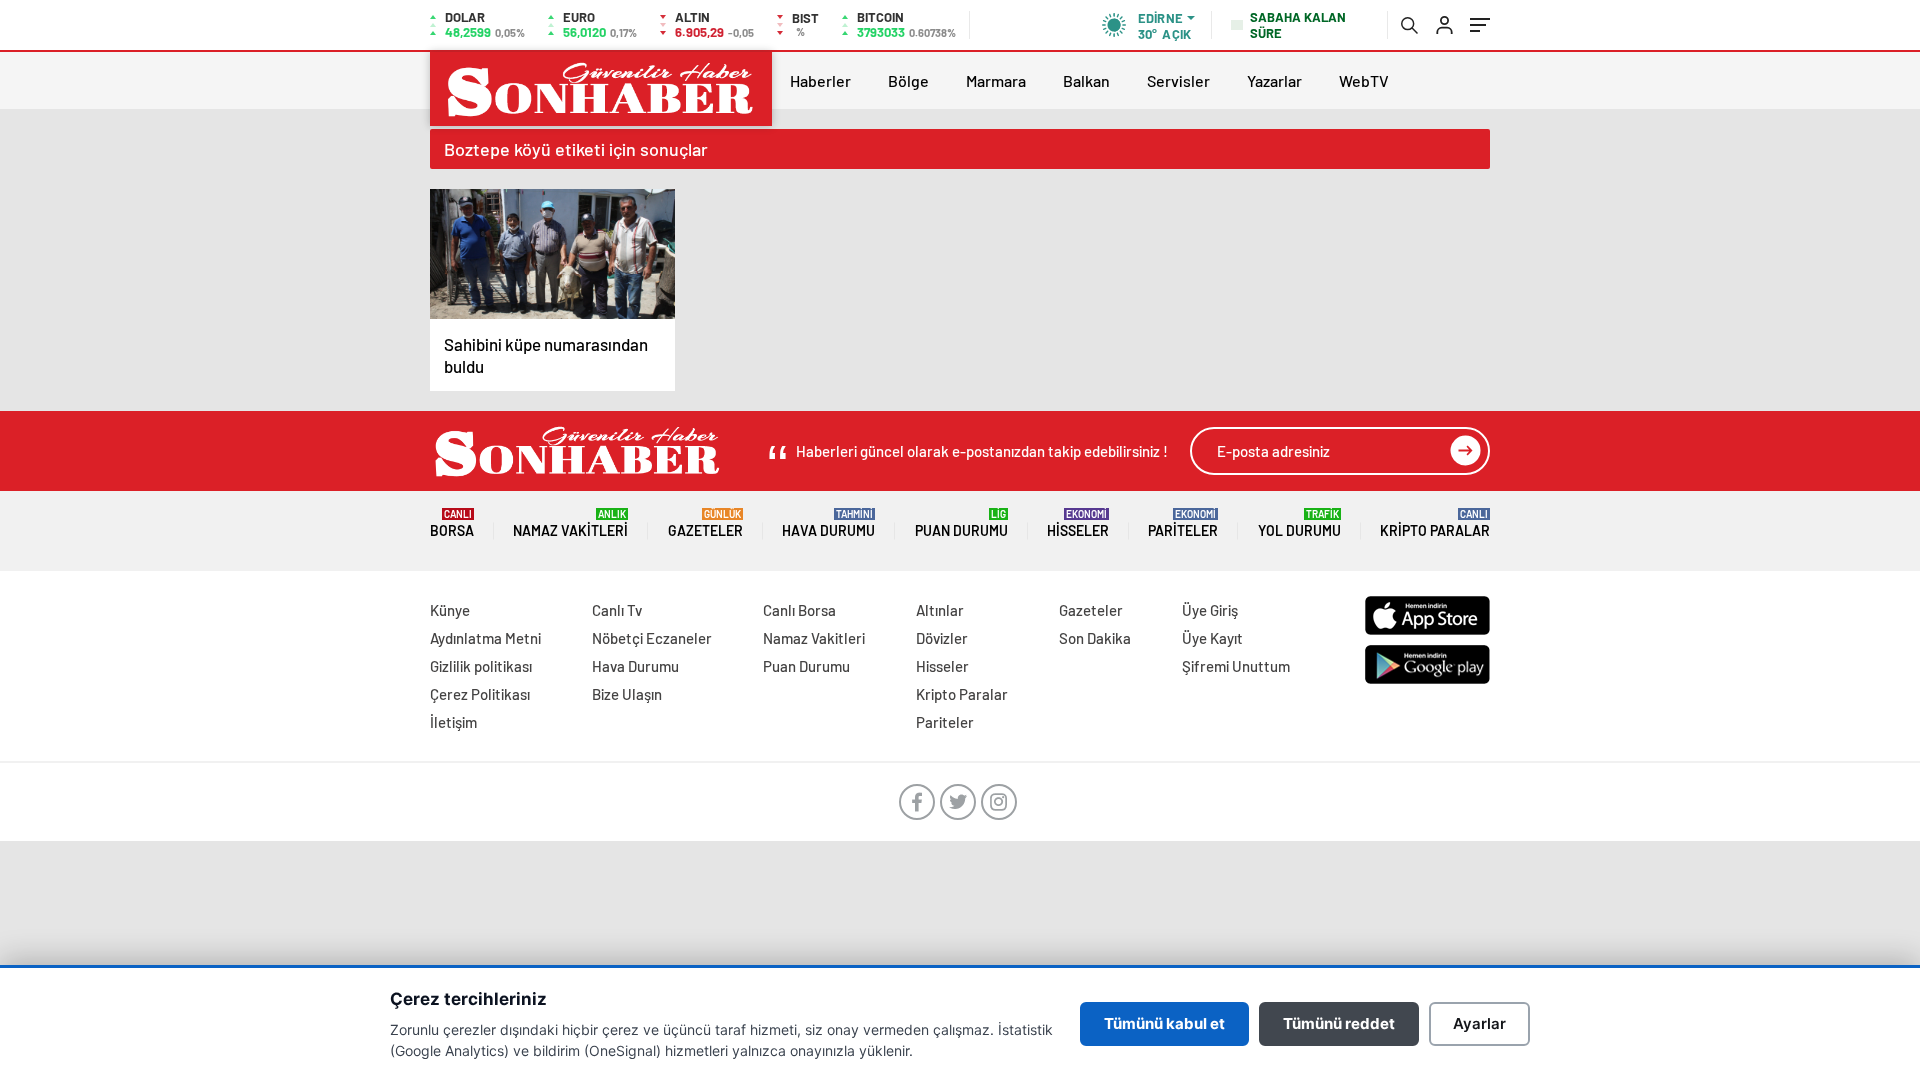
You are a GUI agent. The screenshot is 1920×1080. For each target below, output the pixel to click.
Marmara (996, 80)
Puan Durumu (961, 523)
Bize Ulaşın (627, 694)
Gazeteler (705, 523)
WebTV (1364, 80)
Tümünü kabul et (1164, 1023)
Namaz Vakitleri (570, 523)
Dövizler (942, 638)
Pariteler (1183, 523)
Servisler (1178, 80)
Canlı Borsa (799, 610)
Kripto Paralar (1435, 523)
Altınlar (940, 610)
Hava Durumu (828, 523)
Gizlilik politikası (481, 666)
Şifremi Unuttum (1236, 666)
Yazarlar (1274, 80)
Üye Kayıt (1212, 638)
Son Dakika (1095, 638)
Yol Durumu (1299, 523)
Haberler (820, 80)
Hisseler (1078, 523)
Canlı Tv (617, 610)
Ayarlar (1479, 1023)
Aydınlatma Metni (485, 638)
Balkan (1086, 80)
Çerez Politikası (480, 694)
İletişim (453, 722)
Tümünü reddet (1339, 1023)
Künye (450, 610)
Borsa (452, 523)
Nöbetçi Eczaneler (652, 638)
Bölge (908, 80)
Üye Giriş (1210, 610)
